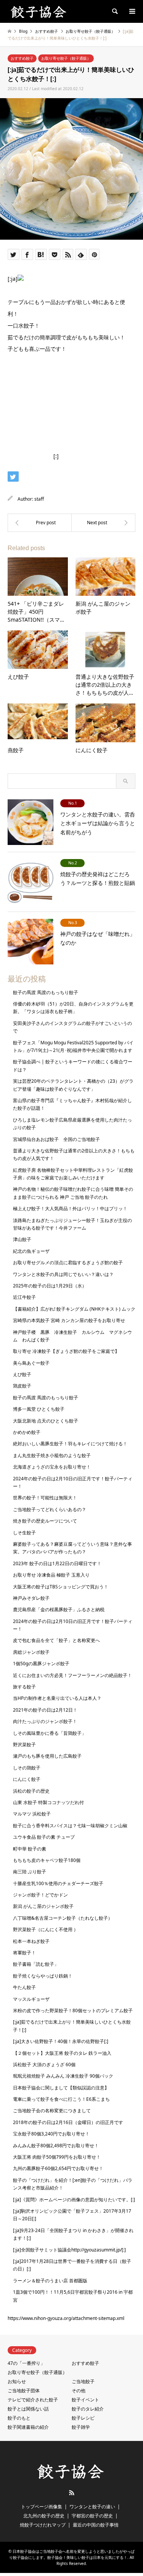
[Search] (114, 11)
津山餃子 (22, 1239)
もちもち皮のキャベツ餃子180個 (47, 1860)
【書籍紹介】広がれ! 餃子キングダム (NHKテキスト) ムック (74, 1309)
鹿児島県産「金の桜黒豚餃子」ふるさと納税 (59, 1609)
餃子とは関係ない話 (28, 2409)
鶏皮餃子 (22, 1386)
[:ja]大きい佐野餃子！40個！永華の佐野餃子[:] (61, 2041)
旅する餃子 (24, 1687)
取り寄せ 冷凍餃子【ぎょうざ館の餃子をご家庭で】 (66, 1351)
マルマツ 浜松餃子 (32, 1814)
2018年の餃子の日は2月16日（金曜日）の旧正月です (68, 2122)
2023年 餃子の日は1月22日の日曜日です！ (57, 1563)
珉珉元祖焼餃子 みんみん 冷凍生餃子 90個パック (63, 2076)
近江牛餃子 (24, 1297)
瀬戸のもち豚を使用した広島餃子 (47, 1756)
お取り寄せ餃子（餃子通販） (66, 58)
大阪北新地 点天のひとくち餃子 (46, 1421)
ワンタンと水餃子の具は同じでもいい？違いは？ (63, 1274)
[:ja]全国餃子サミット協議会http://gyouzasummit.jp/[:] (69, 2250)
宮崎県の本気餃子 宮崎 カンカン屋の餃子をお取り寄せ (69, 1320)
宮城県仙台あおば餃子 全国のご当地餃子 (56, 1139)
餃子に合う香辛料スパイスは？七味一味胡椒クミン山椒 (70, 1826)
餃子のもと (19, 2418)
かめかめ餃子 (27, 1432)
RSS (72, 2493)
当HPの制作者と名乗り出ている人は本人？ (57, 1698)
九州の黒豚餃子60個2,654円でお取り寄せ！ (58, 2168)
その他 (79, 2391)
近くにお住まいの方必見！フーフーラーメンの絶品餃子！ (72, 1675)
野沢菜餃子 (24, 1745)
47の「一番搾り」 (26, 2363)
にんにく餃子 (27, 1779)
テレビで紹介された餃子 (33, 2400)
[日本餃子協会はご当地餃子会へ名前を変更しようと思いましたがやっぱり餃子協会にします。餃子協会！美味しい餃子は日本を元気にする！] (39, 11)
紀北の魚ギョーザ (31, 1251)
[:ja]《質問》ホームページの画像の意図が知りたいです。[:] (74, 2200)
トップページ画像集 (42, 2507)
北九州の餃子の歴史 (44, 2516)
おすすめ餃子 (22, 58)
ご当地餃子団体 (24, 2391)
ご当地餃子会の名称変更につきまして (52, 2111)
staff (39, 499)
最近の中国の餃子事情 (96, 2525)
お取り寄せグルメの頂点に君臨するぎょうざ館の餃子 (68, 1263)
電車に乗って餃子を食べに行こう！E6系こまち (61, 2099)
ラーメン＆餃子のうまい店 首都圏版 (50, 2281)
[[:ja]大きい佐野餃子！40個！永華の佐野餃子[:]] (40, 523)
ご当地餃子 (83, 2381)
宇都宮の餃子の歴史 (92, 2516)
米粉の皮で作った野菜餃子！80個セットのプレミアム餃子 (73, 2010)
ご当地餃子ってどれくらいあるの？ (50, 1509)
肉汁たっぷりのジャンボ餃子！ (45, 1721)
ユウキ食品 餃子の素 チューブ (44, 1837)
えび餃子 (22, 1374)
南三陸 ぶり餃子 (30, 1872)
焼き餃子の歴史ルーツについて (45, 1521)
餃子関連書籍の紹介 (28, 2427)
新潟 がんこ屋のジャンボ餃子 (43, 1906)
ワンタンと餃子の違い (92, 2507)
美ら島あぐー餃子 (31, 1363)
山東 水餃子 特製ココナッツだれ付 (48, 1802)
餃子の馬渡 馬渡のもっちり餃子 (46, 992)
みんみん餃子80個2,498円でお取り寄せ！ (56, 2146)
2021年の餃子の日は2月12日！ (45, 1710)
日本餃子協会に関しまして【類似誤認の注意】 (61, 2088)
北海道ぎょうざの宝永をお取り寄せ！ (52, 1467)
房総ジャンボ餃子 (31, 1652)
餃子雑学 (81, 2427)
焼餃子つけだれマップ (43, 2525)
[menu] (132, 11)
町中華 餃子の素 (30, 1849)
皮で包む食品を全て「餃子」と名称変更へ (56, 1640)
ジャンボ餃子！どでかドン (40, 1895)
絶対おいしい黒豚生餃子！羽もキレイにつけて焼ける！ (70, 1444)
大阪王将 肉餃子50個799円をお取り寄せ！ (57, 2157)
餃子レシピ (83, 2418)
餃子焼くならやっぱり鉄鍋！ (43, 1976)
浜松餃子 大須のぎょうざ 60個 (44, 2064)
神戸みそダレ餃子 (31, 1598)
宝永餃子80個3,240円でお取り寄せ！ (51, 2134)
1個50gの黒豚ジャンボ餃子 (41, 1664)
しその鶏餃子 (27, 1768)
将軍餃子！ (24, 1953)
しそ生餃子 (24, 1533)
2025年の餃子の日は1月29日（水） (50, 1286)
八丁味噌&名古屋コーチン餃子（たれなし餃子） (63, 1918)
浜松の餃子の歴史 (31, 1791)
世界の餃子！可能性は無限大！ (45, 1498)
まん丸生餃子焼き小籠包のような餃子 (52, 1455)
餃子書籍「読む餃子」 (36, 1964)
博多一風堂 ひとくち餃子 (39, 1409)
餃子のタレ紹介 (88, 2409)
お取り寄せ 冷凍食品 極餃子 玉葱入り (51, 1575)
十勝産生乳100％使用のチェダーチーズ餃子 (58, 1883)
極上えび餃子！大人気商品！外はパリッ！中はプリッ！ (70, 1208)
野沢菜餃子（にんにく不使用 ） (46, 1929)
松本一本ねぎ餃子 (31, 1941)
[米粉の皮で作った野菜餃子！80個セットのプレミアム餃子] (104, 523)
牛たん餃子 (24, 1987)
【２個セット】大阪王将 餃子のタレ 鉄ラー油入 (62, 2053)
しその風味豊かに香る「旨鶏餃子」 (50, 1733)
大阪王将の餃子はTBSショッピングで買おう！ (61, 1587)
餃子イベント (85, 2400)
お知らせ (17, 2381)
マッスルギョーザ (31, 1999)
